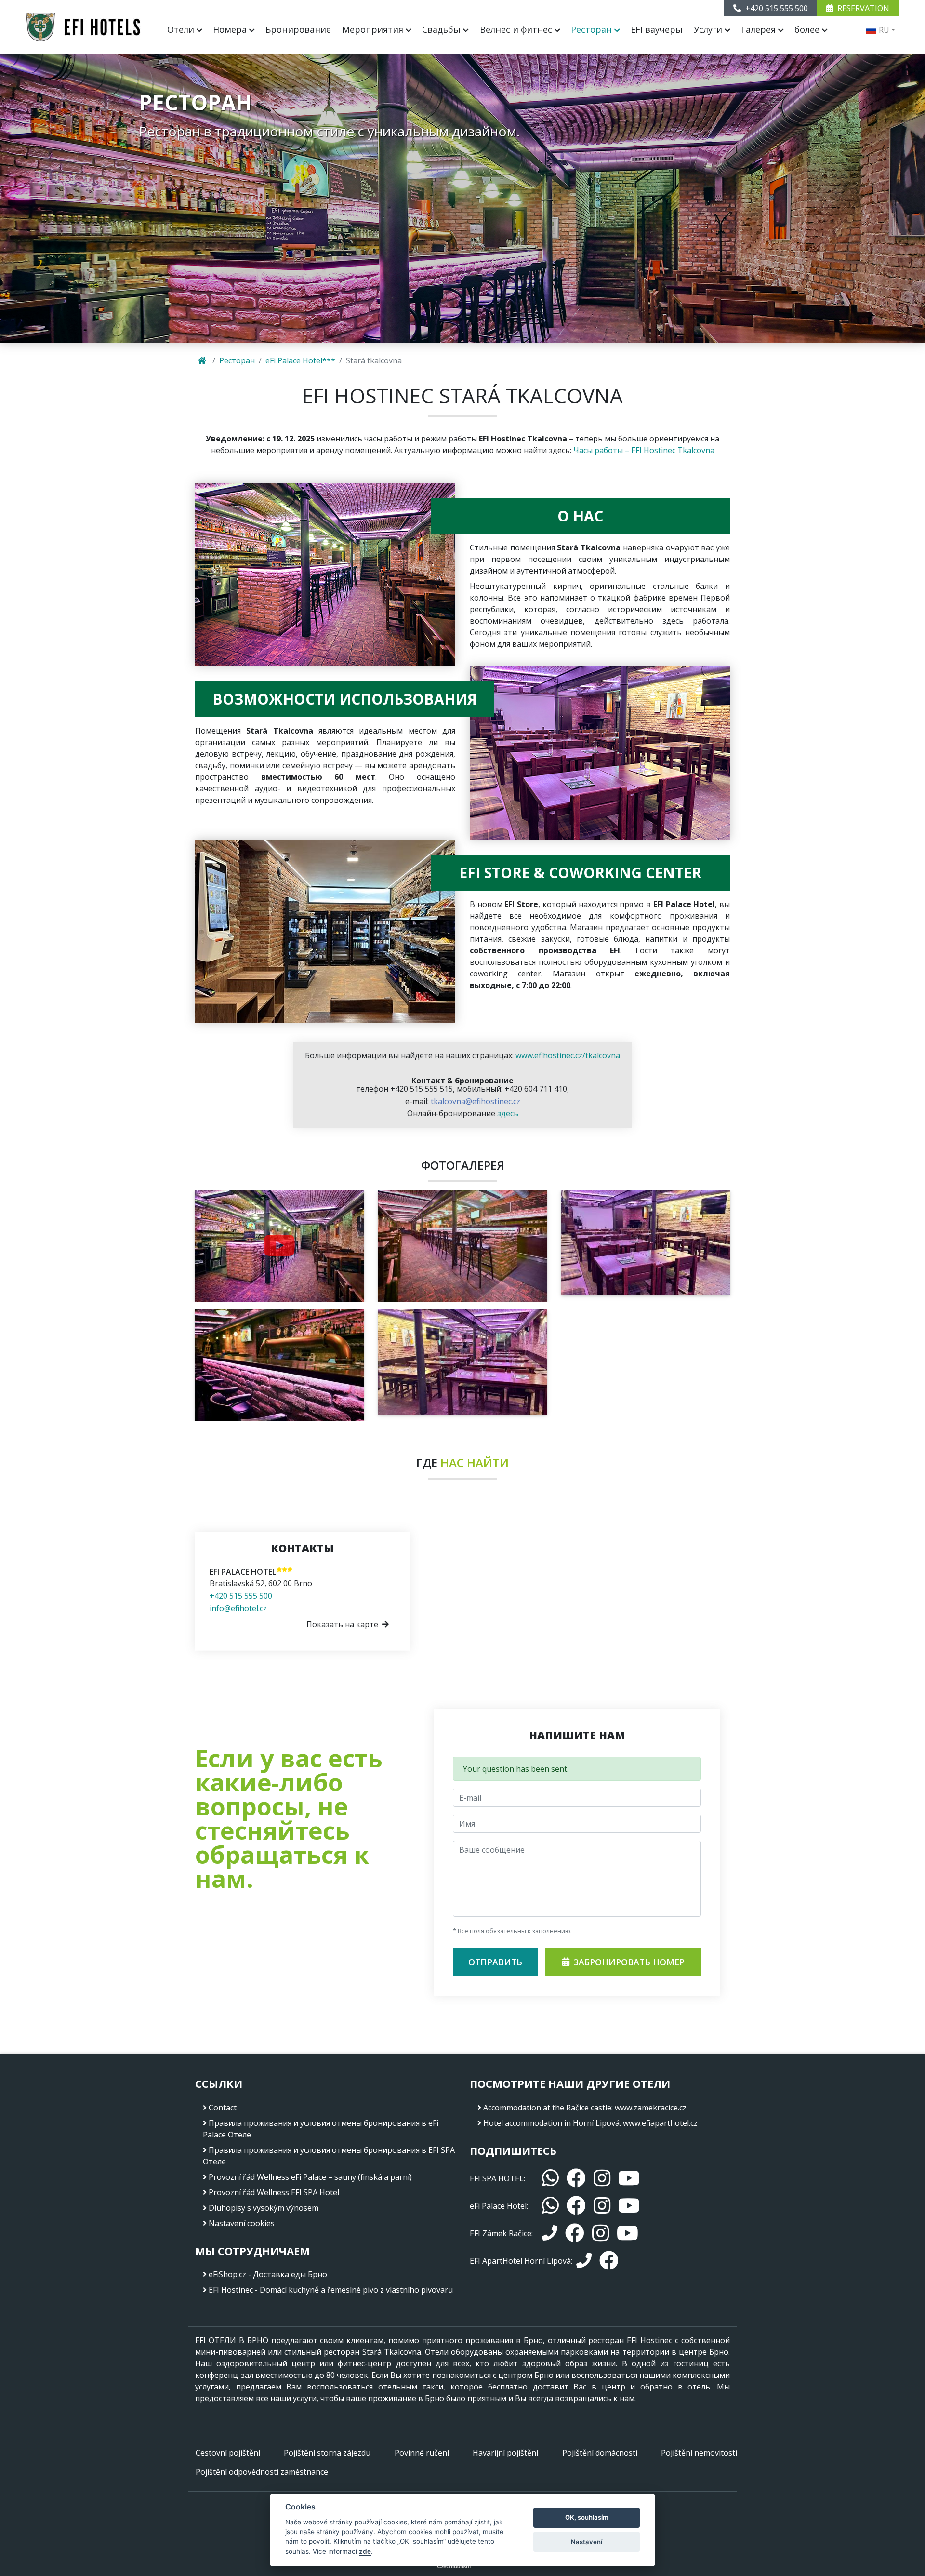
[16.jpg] (462, 1245)
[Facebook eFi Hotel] (576, 2206)
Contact (223, 2108)
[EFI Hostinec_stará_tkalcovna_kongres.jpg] (646, 1241)
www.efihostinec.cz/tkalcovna (568, 1055)
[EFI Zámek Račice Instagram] (601, 2233)
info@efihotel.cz (238, 1608)
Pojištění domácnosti (600, 2453)
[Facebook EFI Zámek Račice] (575, 2233)
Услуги (709, 29)
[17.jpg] (279, 1365)
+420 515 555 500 (241, 1596)
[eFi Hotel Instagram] (602, 2206)
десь (510, 1113)
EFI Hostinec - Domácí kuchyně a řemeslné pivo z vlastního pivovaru (331, 2290)
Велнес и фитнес (517, 29)
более (808, 29)
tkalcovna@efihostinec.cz (476, 1101)
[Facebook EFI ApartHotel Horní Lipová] (609, 2261)
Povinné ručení (422, 2453)
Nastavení (587, 2542)
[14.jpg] (279, 1246)
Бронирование (298, 29)
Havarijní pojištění (505, 2453)
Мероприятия (374, 29)
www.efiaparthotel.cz (660, 2123)
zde (365, 2551)
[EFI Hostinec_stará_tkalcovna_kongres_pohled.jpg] (462, 1361)
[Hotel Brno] (83, 27)
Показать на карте (342, 1624)
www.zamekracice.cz (651, 2108)
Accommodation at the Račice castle (547, 2108)
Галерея (760, 29)
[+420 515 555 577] (584, 2261)
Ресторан (593, 29)
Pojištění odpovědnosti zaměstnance (262, 2472)
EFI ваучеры (657, 29)
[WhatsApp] (550, 2178)
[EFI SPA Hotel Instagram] (602, 2178)
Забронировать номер (629, 1962)
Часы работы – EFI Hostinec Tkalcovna (644, 450)
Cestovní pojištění (228, 2453)
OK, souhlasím (587, 2517)
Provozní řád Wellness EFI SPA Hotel (274, 2192)
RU (883, 30)
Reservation (862, 8)
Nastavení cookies (242, 2223)
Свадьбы (443, 29)
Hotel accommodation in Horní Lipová (551, 2123)
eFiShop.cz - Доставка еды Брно (268, 2274)
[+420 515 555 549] (550, 2233)
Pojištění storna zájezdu (327, 2453)
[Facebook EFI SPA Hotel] (576, 2178)
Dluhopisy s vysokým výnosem (264, 2208)
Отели (182, 29)
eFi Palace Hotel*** (300, 360)
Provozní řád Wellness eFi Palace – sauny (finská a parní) (310, 2177)
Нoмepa (231, 29)
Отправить (495, 1962)
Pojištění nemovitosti (699, 2453)
